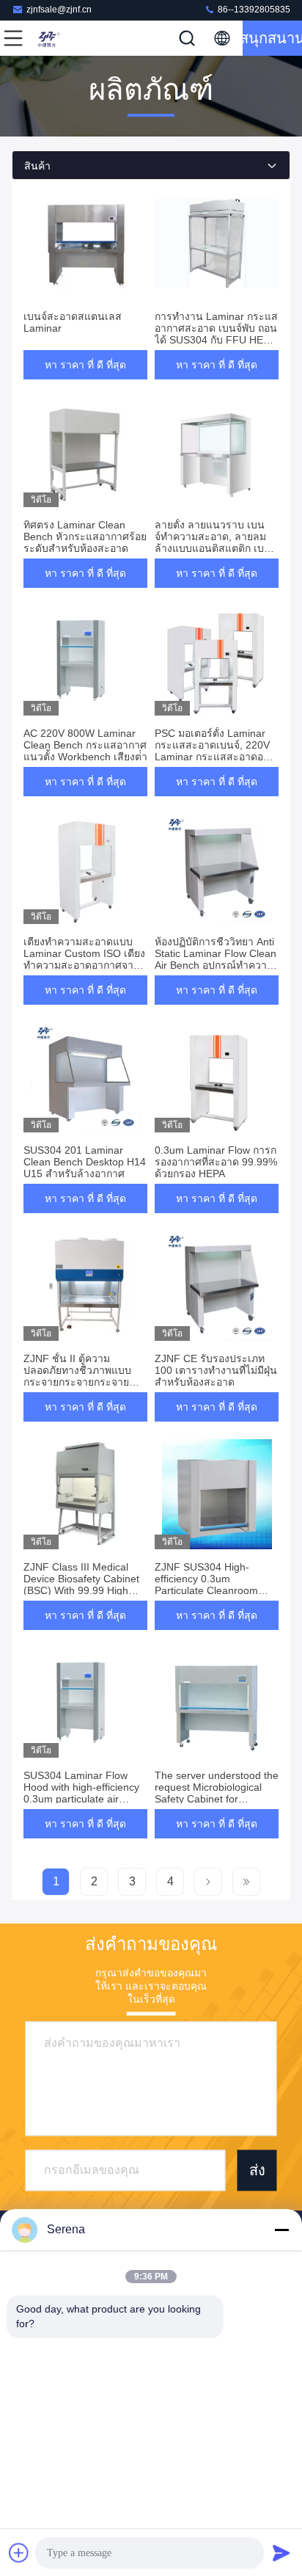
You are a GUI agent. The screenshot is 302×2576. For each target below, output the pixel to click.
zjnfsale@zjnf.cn (59, 10)
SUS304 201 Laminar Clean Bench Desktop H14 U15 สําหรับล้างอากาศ (85, 1162)
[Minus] (281, 2230)
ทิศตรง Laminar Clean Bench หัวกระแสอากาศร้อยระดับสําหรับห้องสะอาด (85, 536)
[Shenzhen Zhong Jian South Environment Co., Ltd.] (62, 38)
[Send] (281, 2553)
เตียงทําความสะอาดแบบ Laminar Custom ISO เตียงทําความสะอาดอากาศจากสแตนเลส (85, 959)
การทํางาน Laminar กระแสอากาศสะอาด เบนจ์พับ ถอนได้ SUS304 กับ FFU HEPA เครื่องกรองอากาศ (216, 334)
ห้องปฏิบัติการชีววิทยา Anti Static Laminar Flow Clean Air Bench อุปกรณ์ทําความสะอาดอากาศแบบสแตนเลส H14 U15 (216, 965)
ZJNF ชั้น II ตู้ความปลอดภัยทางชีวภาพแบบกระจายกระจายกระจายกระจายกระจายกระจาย (77, 1376)
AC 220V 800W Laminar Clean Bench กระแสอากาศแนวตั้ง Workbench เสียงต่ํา (85, 745)
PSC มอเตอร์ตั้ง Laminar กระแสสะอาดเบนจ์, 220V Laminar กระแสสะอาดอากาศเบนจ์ (212, 751)
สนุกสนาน (272, 38)
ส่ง (257, 2170)
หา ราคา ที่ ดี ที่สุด (85, 365)
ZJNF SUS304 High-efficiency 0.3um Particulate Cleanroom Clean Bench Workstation (213, 1584)
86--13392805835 (253, 10)
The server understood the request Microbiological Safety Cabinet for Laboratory (217, 1793)
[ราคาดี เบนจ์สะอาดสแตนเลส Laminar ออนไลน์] (85, 244)
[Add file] (19, 2553)
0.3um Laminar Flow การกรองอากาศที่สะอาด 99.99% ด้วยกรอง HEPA (216, 1162)
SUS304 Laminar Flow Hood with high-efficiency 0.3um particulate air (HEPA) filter (81, 1793)
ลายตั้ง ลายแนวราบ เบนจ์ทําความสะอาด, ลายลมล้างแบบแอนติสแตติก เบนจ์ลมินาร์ (216, 542)
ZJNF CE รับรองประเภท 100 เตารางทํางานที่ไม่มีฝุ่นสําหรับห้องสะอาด (216, 1370)
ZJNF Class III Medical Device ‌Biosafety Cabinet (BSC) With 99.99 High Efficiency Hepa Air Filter (81, 1584)
